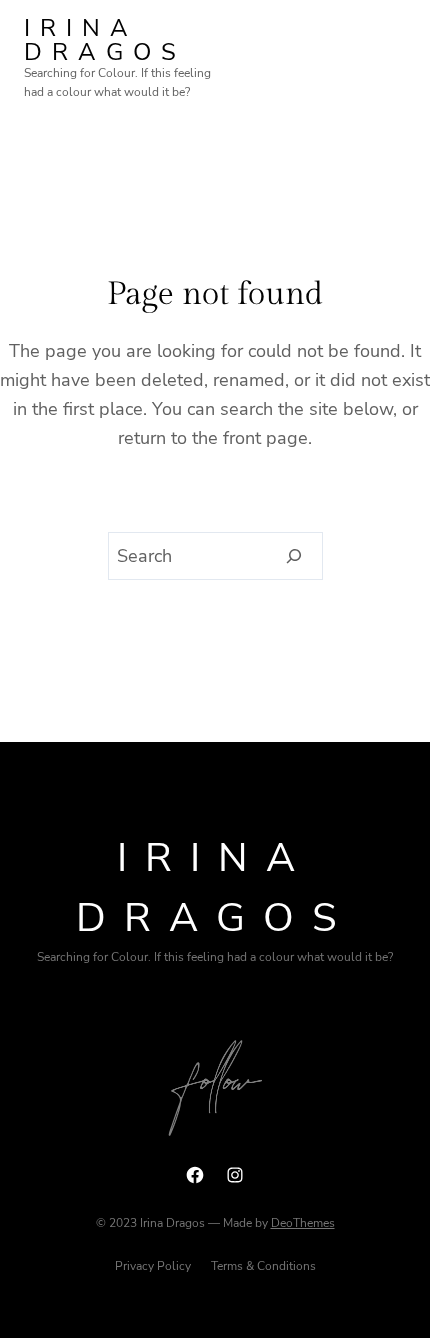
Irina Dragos (105, 40)
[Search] (294, 556)
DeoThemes (303, 1223)
